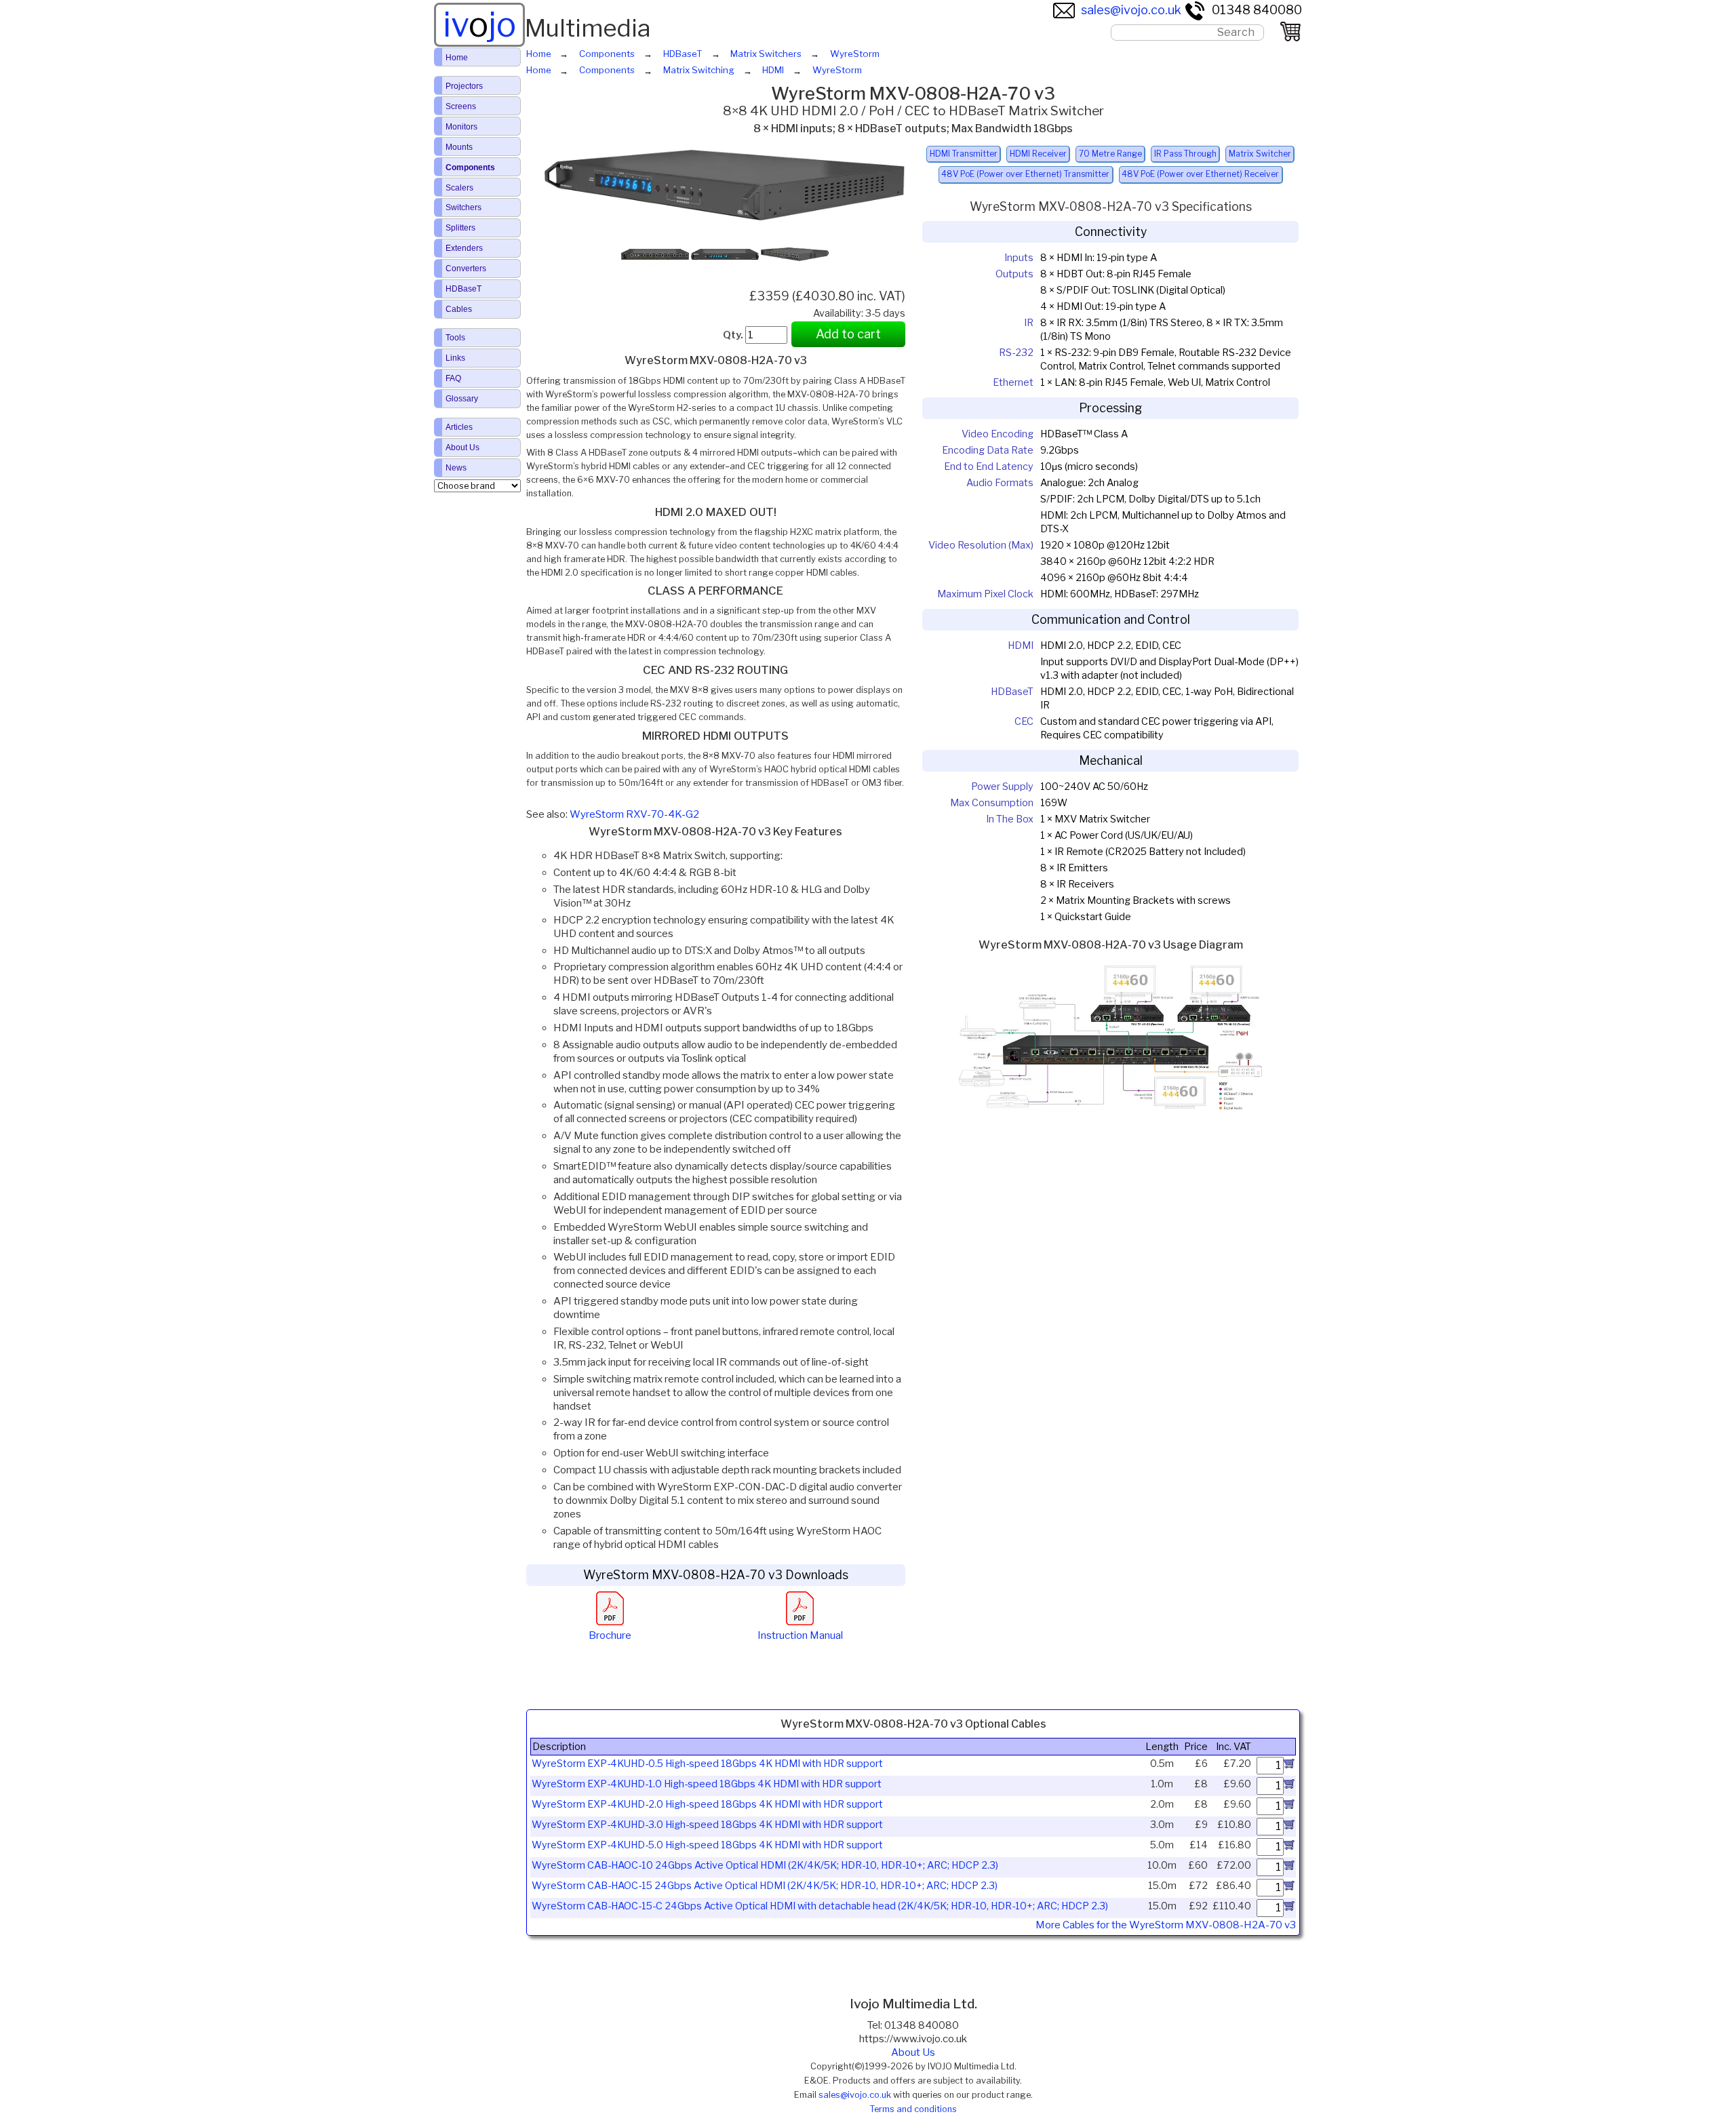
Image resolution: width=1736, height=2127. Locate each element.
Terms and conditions (913, 2109)
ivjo (479, 24)
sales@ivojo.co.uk (1131, 10)
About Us (913, 2052)
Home (457, 58)
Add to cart (848, 334)
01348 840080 (1257, 10)
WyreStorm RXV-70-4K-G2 (634, 814)
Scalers (459, 188)
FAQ (453, 378)
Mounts (459, 147)
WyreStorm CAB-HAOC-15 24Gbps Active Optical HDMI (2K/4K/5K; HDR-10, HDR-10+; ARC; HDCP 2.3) (765, 1886)
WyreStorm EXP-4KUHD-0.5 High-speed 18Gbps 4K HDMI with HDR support (707, 1764)
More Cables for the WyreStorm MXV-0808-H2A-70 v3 (1166, 1925)
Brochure (610, 1635)
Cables (459, 309)
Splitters (460, 228)
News (456, 468)
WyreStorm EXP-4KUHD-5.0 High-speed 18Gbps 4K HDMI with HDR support (707, 1845)
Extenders (464, 248)
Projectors (464, 86)
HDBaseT (463, 289)
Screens (461, 106)
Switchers (463, 207)
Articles (459, 427)
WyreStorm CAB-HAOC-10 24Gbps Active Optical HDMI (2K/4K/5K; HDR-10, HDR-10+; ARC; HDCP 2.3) (765, 1865)
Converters (466, 269)
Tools (455, 338)
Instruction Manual (800, 1635)
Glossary (462, 399)
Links (455, 358)
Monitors (461, 127)
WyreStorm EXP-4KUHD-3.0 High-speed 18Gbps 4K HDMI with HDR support (707, 1825)
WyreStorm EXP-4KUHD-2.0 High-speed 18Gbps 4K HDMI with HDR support (707, 1804)
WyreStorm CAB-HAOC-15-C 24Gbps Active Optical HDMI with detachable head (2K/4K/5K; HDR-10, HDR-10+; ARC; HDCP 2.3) (820, 1906)
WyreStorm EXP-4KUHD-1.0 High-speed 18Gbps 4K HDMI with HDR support (707, 1784)
